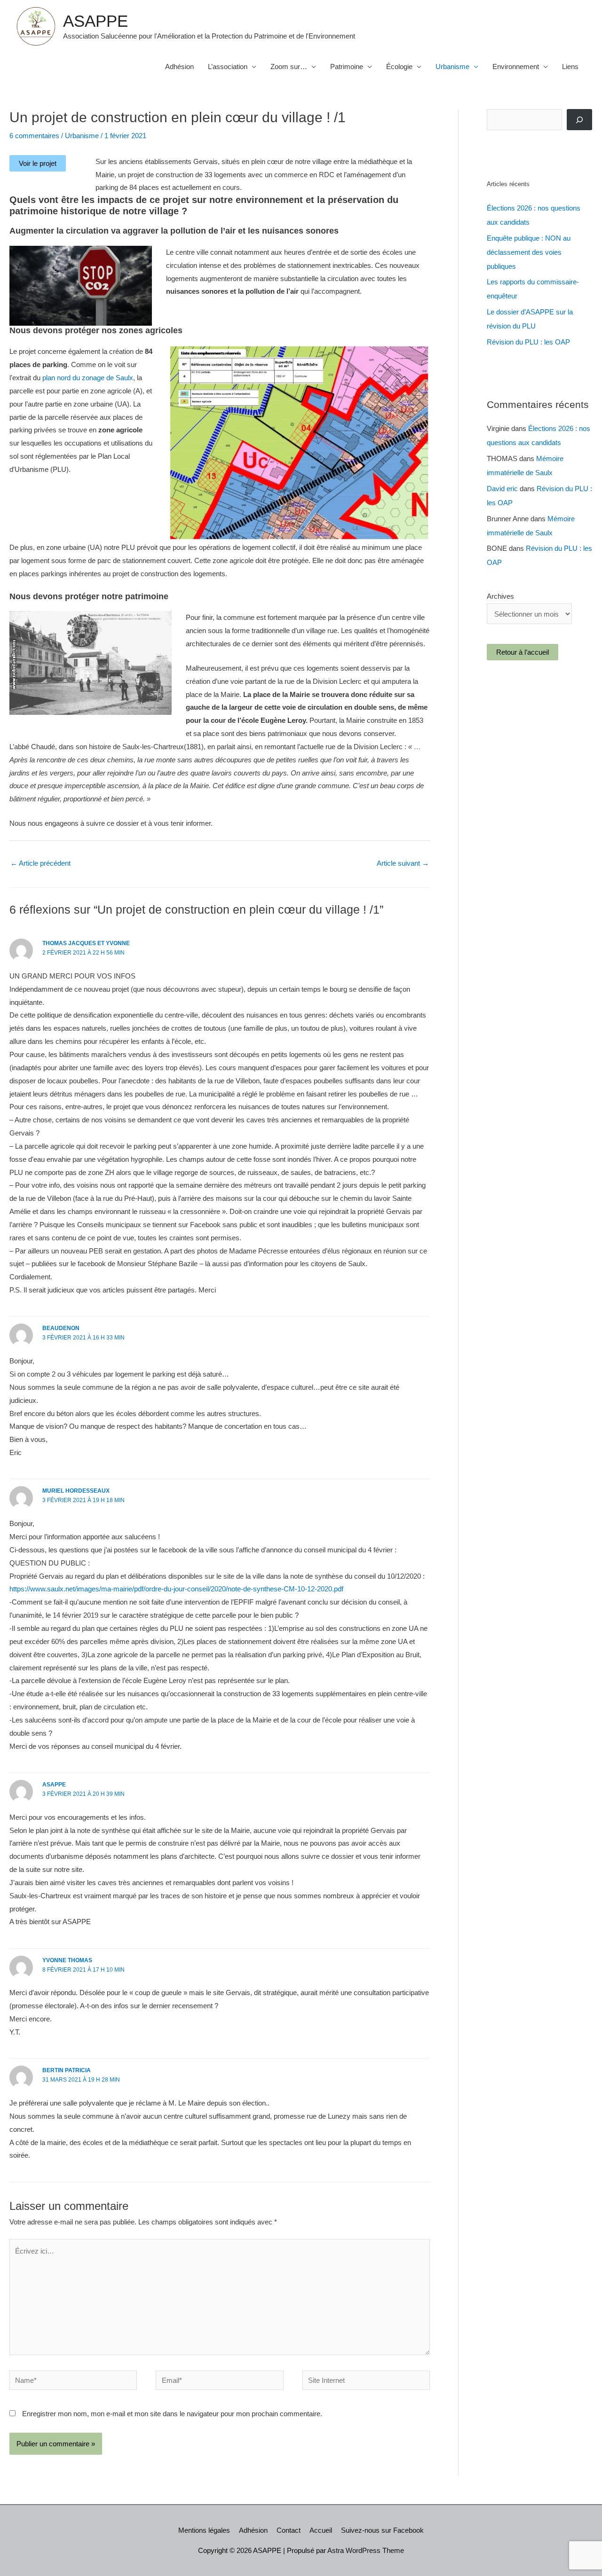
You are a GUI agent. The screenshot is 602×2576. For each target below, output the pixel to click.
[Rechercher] (579, 120)
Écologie (399, 67)
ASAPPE (95, 21)
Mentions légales (204, 2530)
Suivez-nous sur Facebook (382, 2530)
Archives (500, 596)
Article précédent (40, 863)
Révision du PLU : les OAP (528, 342)
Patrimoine (347, 67)
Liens (570, 67)
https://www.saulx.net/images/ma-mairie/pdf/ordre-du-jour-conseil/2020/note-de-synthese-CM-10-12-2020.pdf (176, 1589)
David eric (502, 489)
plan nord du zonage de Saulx (88, 378)
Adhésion (179, 67)
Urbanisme (452, 67)
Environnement (516, 67)
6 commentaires (34, 136)
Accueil (321, 2530)
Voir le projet (38, 163)
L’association (228, 67)
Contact (289, 2530)
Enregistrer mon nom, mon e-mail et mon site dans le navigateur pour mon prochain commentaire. (172, 2414)
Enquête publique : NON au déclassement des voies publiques (529, 252)
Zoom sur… (289, 67)
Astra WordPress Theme (366, 2550)
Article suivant (403, 863)
